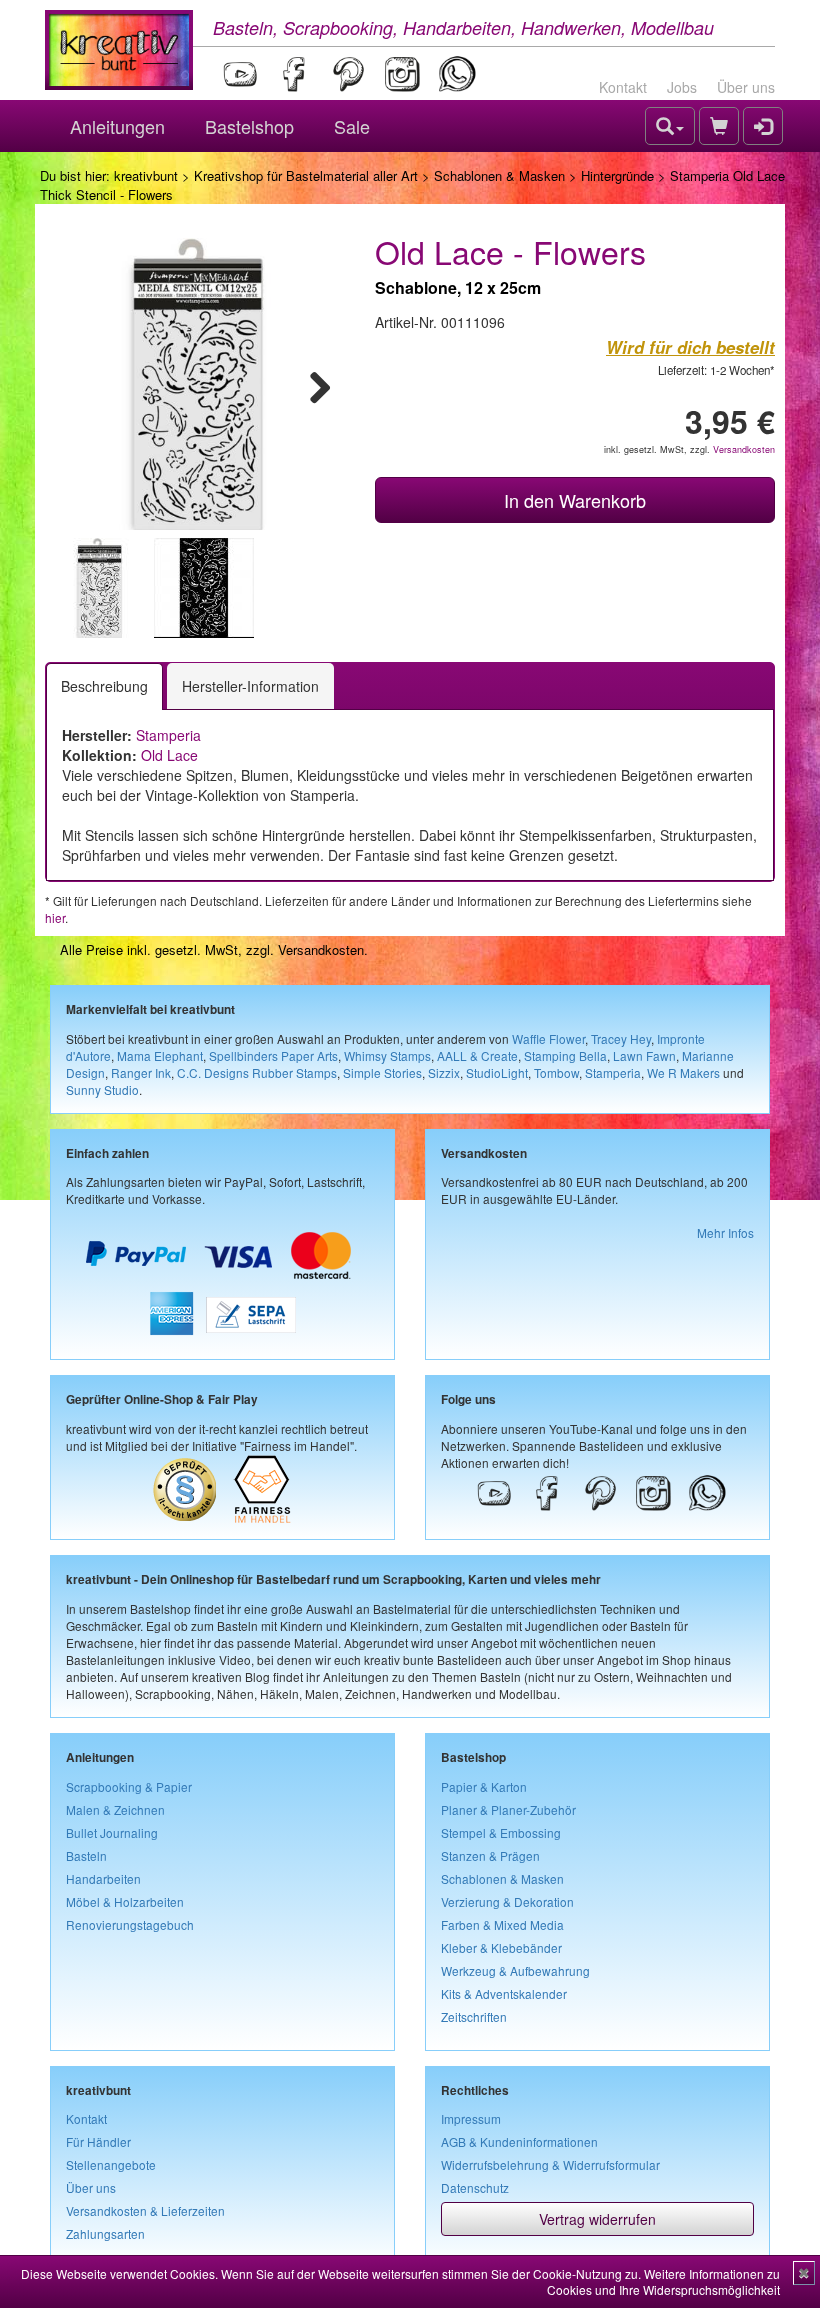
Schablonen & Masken (499, 175)
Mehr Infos (725, 1232)
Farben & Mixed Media (502, 1924)
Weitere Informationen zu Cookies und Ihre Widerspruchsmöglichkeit (663, 2281)
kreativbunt (146, 175)
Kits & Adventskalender (504, 1993)
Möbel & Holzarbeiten (125, 1901)
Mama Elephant (160, 1055)
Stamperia (168, 735)
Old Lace (169, 755)
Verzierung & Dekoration (507, 1901)
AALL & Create (477, 1055)
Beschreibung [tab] (104, 686)
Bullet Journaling (112, 1832)
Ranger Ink (141, 1072)
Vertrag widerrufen (597, 2219)
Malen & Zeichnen (115, 1809)
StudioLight (497, 1072)
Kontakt (623, 87)
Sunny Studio (102, 1089)
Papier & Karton (484, 1786)
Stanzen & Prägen (490, 1855)
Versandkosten (744, 449)
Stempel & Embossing (501, 1832)
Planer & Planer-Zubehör (508, 1809)
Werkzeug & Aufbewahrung (515, 1970)
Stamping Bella (565, 1055)
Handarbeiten (103, 1878)
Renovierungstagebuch (130, 1924)
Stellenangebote (111, 2164)
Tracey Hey (621, 1038)
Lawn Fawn (644, 1055)
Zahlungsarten (105, 2233)
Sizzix (444, 1072)
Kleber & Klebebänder (501, 1947)
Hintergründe (617, 175)
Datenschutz (475, 2187)
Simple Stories (382, 1072)
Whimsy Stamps (387, 1055)
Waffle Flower (548, 1038)
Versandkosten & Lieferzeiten (145, 2210)
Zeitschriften (474, 2016)
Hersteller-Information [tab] (250, 686)
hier (55, 917)
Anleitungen (117, 126)
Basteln (86, 1855)
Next (311, 384)
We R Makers (683, 1072)
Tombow (556, 1072)
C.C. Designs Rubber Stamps (257, 1072)
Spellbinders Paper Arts (273, 1055)
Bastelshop (249, 126)
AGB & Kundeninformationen (519, 2141)
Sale (352, 126)
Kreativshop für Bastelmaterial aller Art (306, 175)
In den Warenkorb (575, 500)
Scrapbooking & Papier (129, 1786)
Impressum (471, 2118)
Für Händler (98, 2141)
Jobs (682, 87)
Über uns (746, 87)
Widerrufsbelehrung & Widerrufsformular (550, 2164)
